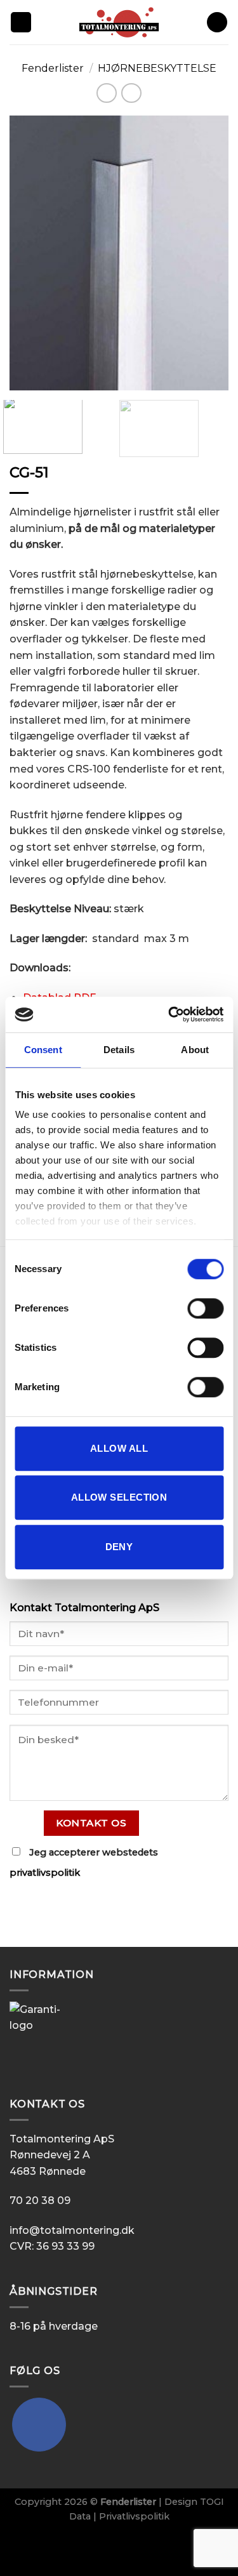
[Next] (208, 253)
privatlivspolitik (45, 1873)
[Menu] (21, 23)
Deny (119, 1547)
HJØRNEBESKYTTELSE (157, 68)
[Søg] (217, 23)
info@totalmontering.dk (72, 2230)
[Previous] (30, 253)
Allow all (119, 1448)
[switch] (205, 1308)
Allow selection (119, 1497)
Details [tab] (119, 1050)
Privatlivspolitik (134, 2516)
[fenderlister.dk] (119, 22)
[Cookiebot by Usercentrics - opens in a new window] (169, 1014)
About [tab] (195, 1050)
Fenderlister (53, 68)
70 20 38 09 (40, 2201)
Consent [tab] (43, 1050)
